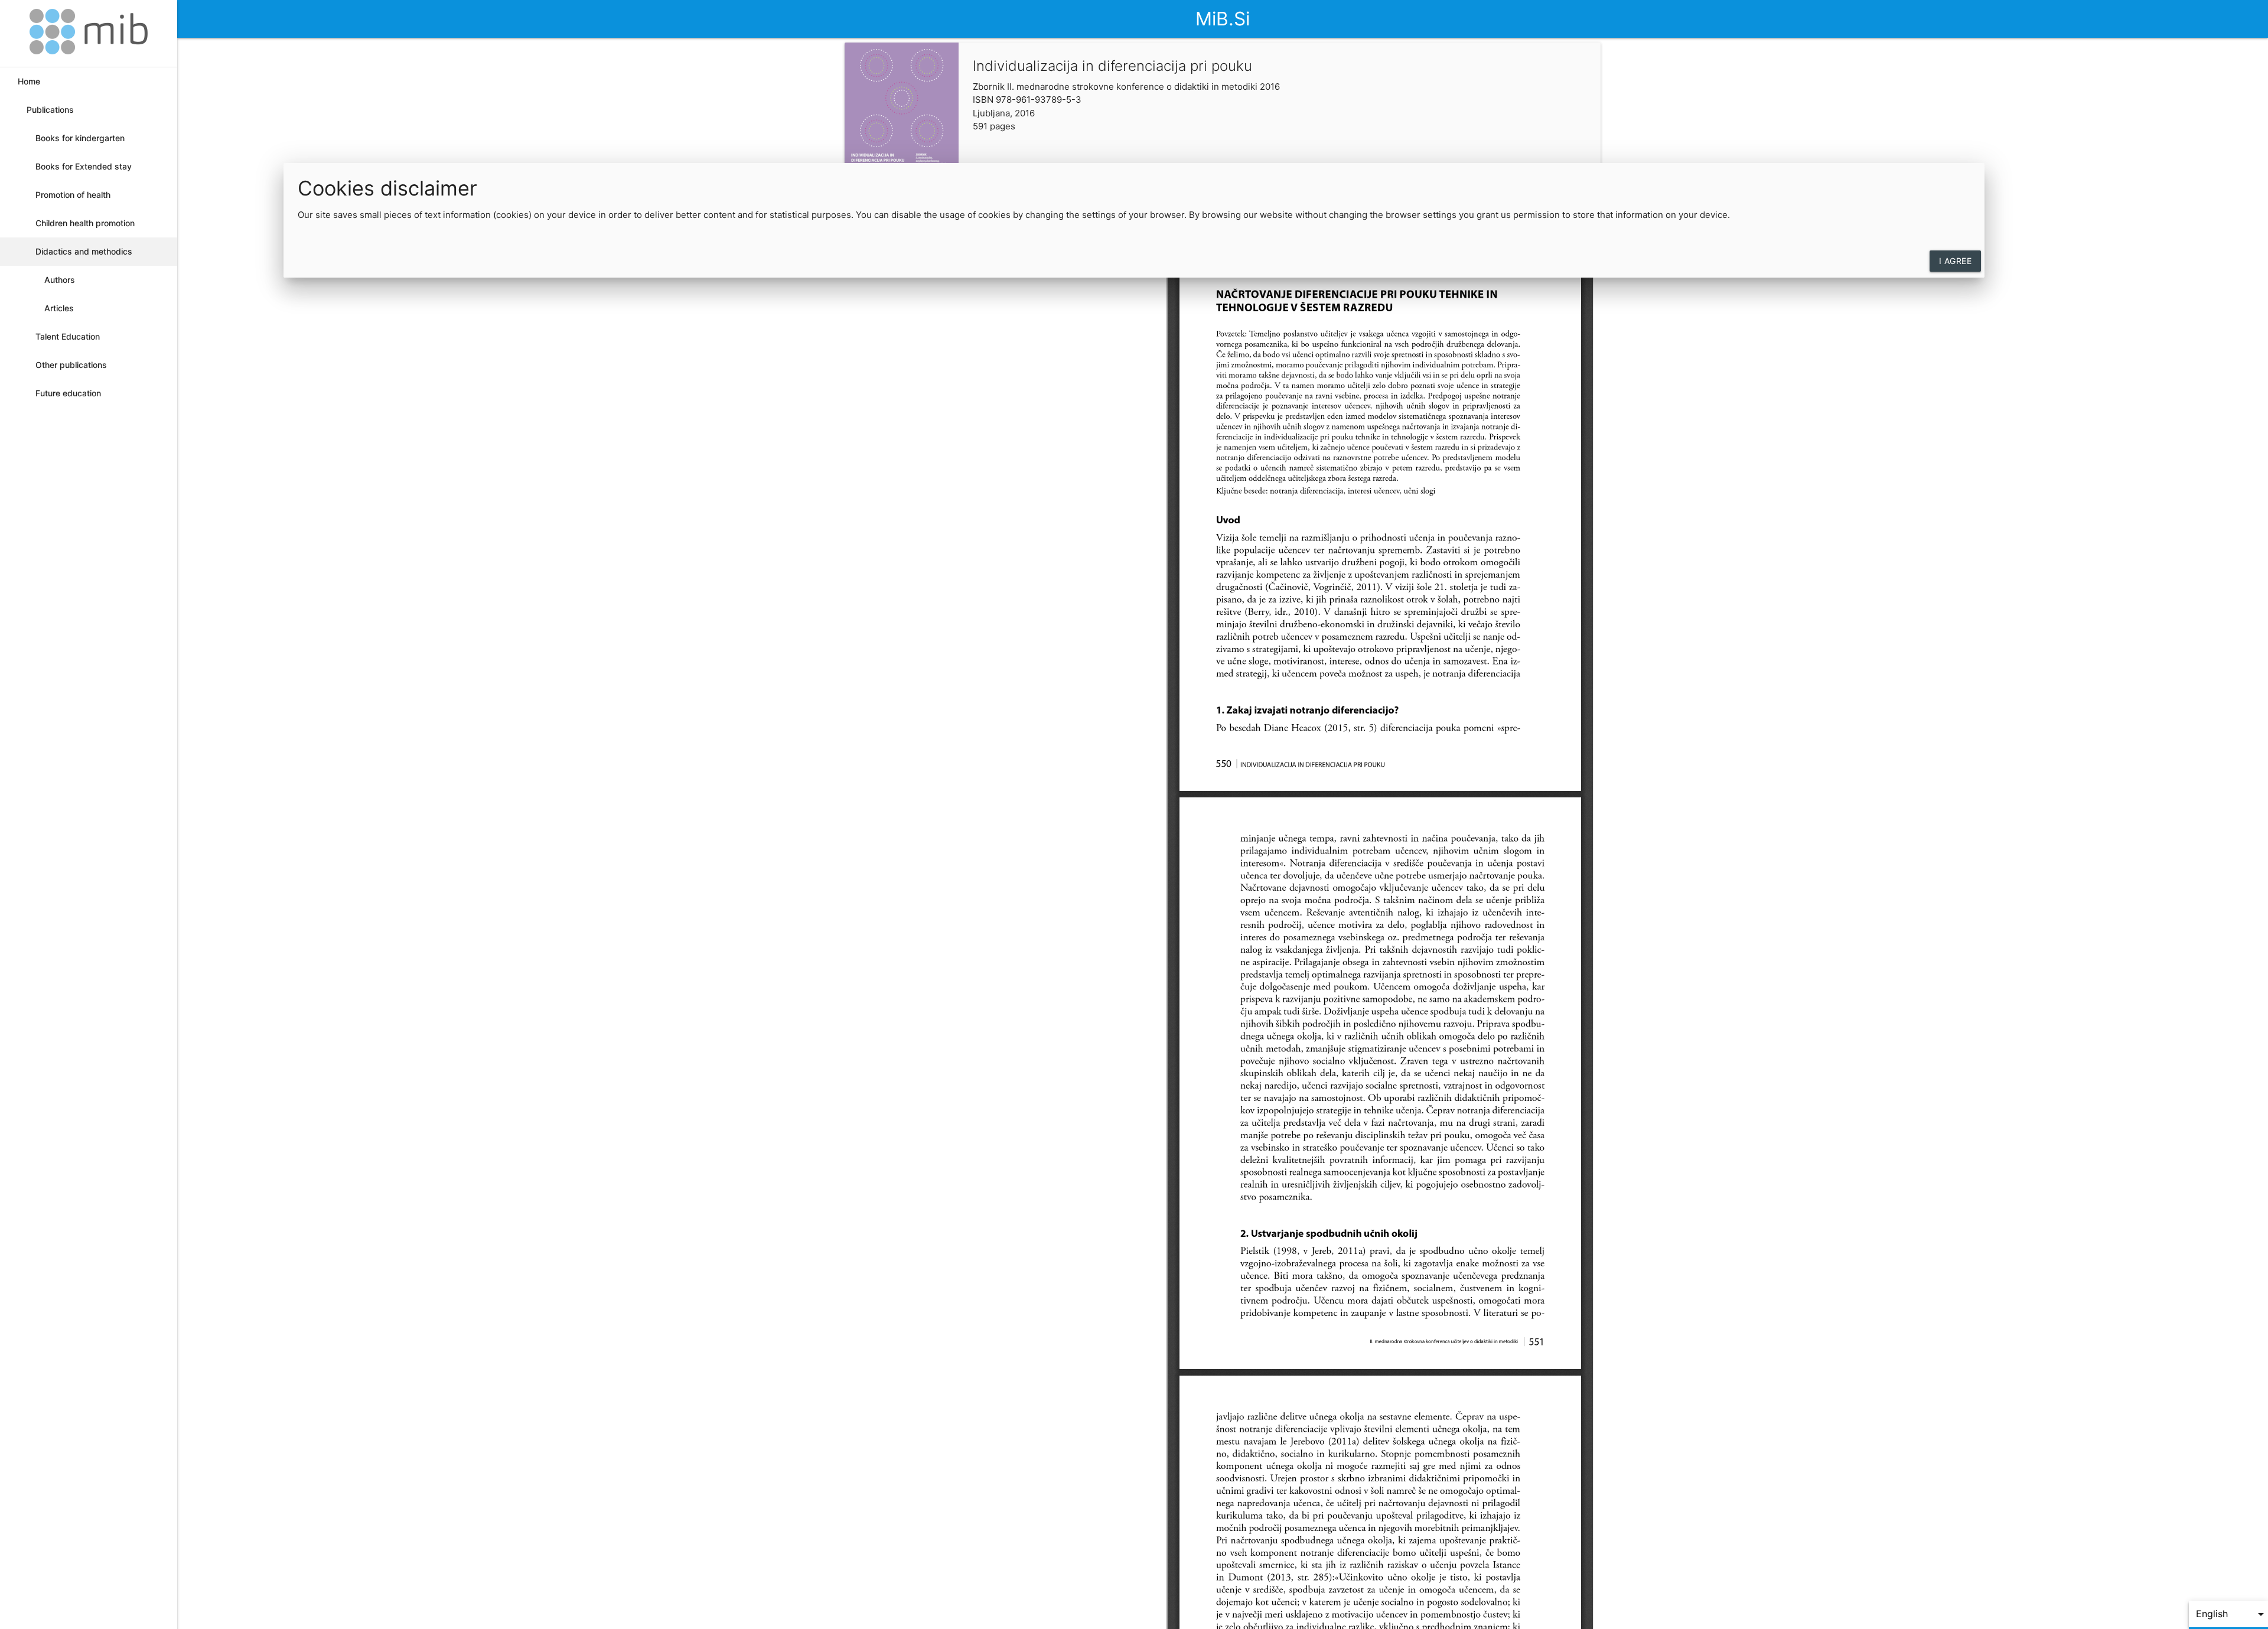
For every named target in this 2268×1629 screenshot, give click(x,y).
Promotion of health (73, 195)
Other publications (71, 365)
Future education (68, 393)
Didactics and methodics (84, 251)
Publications (50, 110)
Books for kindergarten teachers (80, 143)
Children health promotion (85, 223)
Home (29, 81)
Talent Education (68, 336)
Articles (59, 308)
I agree (1956, 261)
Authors (60, 280)
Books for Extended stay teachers (84, 171)
